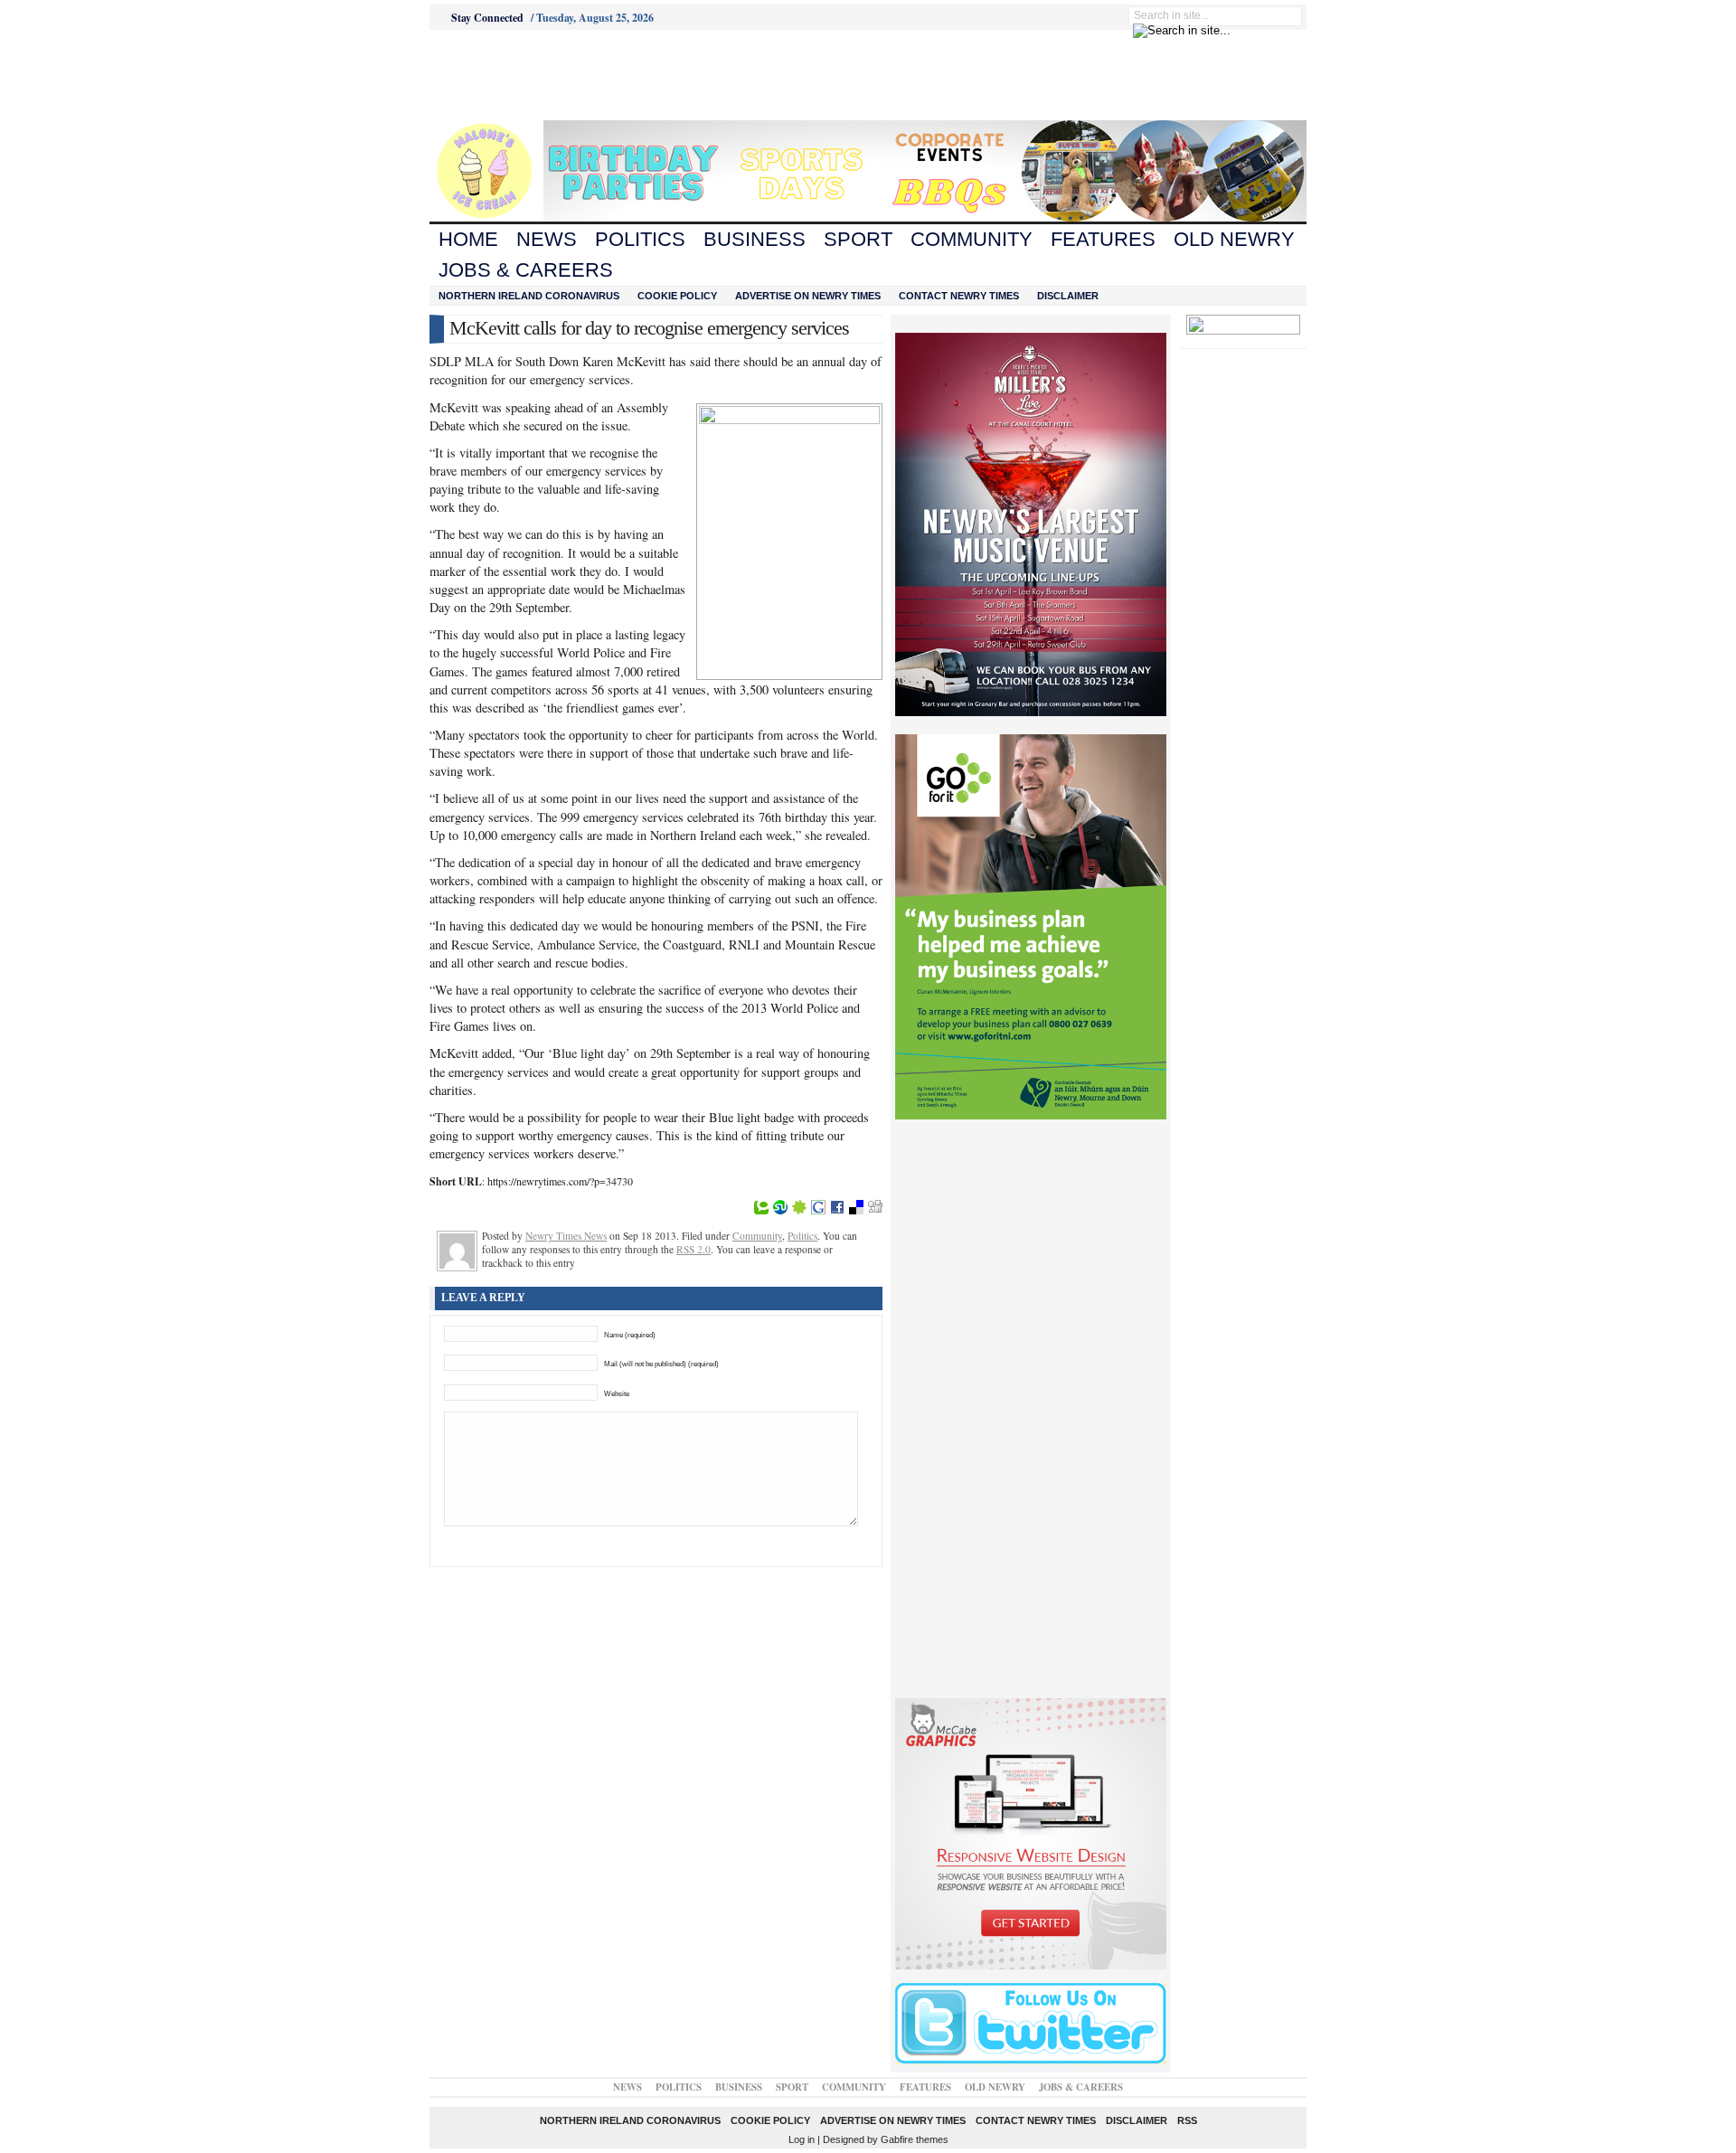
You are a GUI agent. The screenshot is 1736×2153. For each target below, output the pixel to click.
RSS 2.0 (693, 1249)
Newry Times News (566, 1236)
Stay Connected (487, 18)
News (547, 239)
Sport (858, 239)
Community (972, 239)
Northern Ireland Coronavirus (529, 296)
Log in (802, 2139)
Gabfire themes (915, 2139)
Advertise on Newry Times (808, 296)
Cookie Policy (677, 296)
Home (468, 239)
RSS (1187, 2120)
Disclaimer (1068, 296)
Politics (640, 239)
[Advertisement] (530, 75)
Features (1103, 239)
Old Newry (1234, 239)
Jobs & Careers (526, 270)
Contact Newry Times (959, 296)
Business (755, 239)
